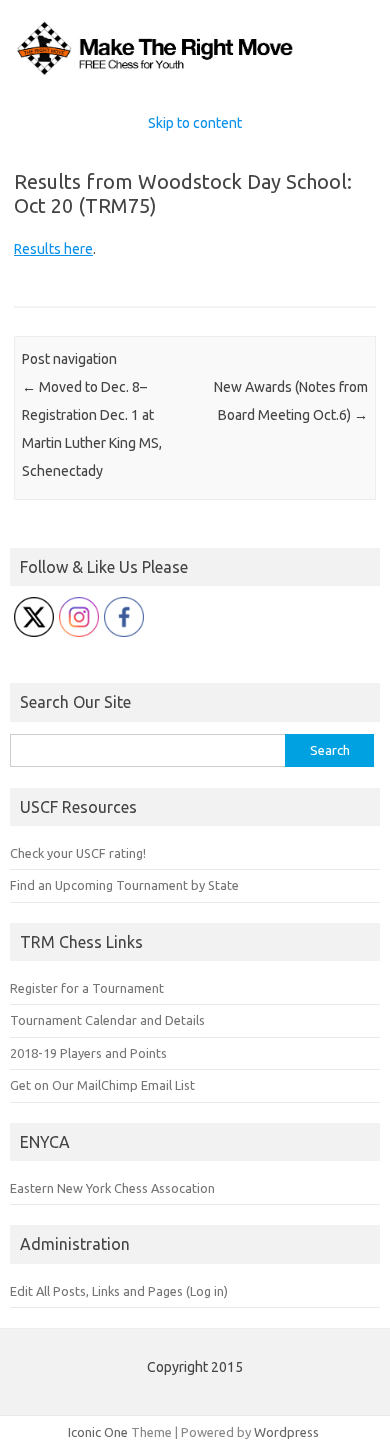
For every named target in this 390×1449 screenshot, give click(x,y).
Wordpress (286, 1432)
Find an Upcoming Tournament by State (124, 885)
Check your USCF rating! (78, 853)
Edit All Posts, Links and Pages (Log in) (119, 1291)
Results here (53, 249)
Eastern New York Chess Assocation (112, 1188)
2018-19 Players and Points (88, 1053)
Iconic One (98, 1432)
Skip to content (195, 123)
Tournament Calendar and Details (107, 1020)
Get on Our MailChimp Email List (102, 1085)
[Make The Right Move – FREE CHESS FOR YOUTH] (195, 74)
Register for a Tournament (87, 988)
